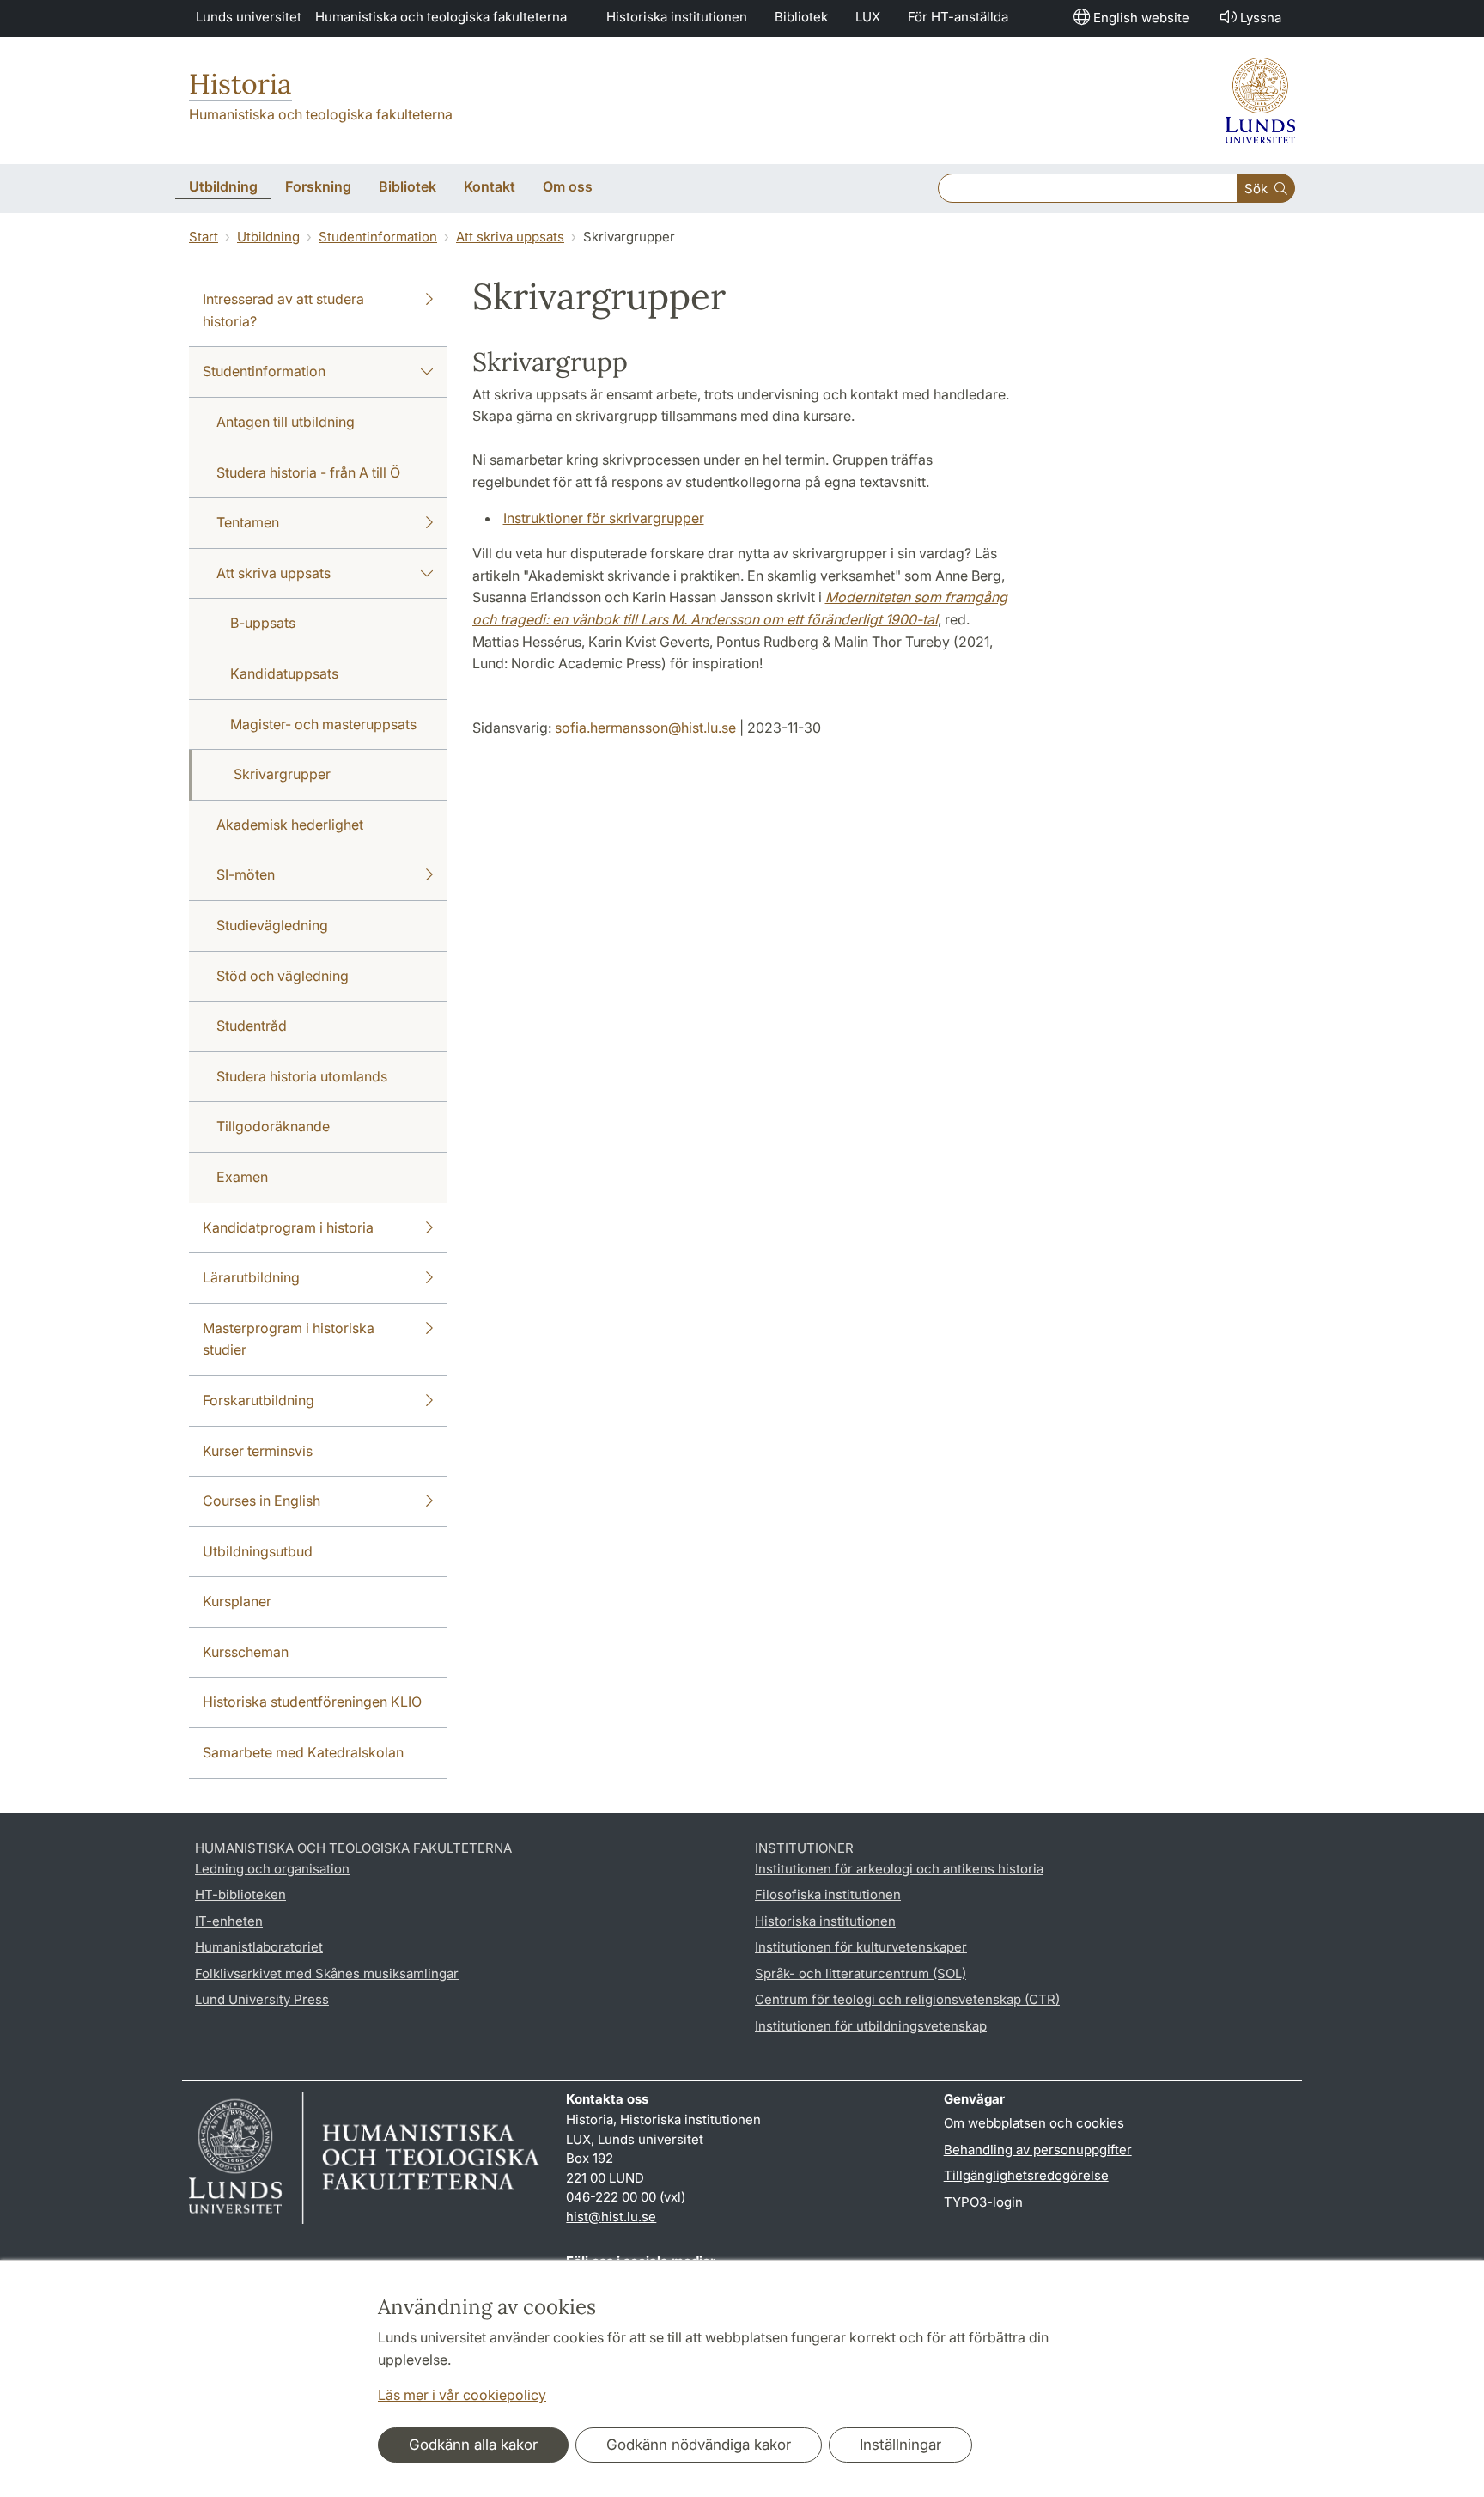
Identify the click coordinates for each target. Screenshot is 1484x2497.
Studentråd (252, 1026)
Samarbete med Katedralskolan (303, 1752)
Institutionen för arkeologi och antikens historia (899, 1869)
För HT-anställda (958, 17)
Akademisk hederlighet (290, 825)
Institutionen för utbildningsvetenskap (871, 2026)
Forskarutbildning (258, 1400)
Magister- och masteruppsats (323, 724)
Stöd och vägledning (283, 976)
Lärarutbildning (251, 1277)
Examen (242, 1177)
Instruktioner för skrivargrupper (604, 518)
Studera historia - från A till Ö (308, 472)
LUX (868, 17)
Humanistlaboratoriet (259, 1947)
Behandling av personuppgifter (1038, 2150)
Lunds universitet (249, 17)
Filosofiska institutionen (828, 1894)
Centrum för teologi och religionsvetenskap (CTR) (907, 1999)
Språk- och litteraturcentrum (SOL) (861, 1973)
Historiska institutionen (677, 17)
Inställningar (900, 2445)
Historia (240, 84)
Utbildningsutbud (258, 1551)
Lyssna (1261, 18)
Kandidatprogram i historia (288, 1227)
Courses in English (262, 1501)
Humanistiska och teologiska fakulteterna (441, 17)
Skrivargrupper (282, 774)
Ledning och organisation (272, 1869)
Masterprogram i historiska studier (289, 1339)
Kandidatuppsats (284, 673)
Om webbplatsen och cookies (1034, 2123)
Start (204, 237)
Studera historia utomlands (302, 1076)
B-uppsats (263, 623)
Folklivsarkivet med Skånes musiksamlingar (327, 1973)
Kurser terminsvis (258, 1451)
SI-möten (246, 874)
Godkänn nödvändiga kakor (699, 2445)
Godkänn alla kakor (473, 2445)
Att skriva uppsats (510, 237)
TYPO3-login (983, 2202)
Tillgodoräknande (273, 1126)
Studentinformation (378, 237)
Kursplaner (237, 1601)
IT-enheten (229, 1921)
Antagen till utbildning (286, 422)
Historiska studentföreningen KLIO (312, 1702)
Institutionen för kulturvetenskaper (861, 1947)
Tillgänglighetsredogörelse (1026, 2175)
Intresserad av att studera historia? (283, 310)
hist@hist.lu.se (611, 2217)
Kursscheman (246, 1652)
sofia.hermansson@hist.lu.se (645, 728)
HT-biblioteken (240, 1894)
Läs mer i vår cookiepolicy (462, 2395)
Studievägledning (272, 925)
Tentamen (248, 522)
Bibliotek (801, 17)
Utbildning (268, 237)
